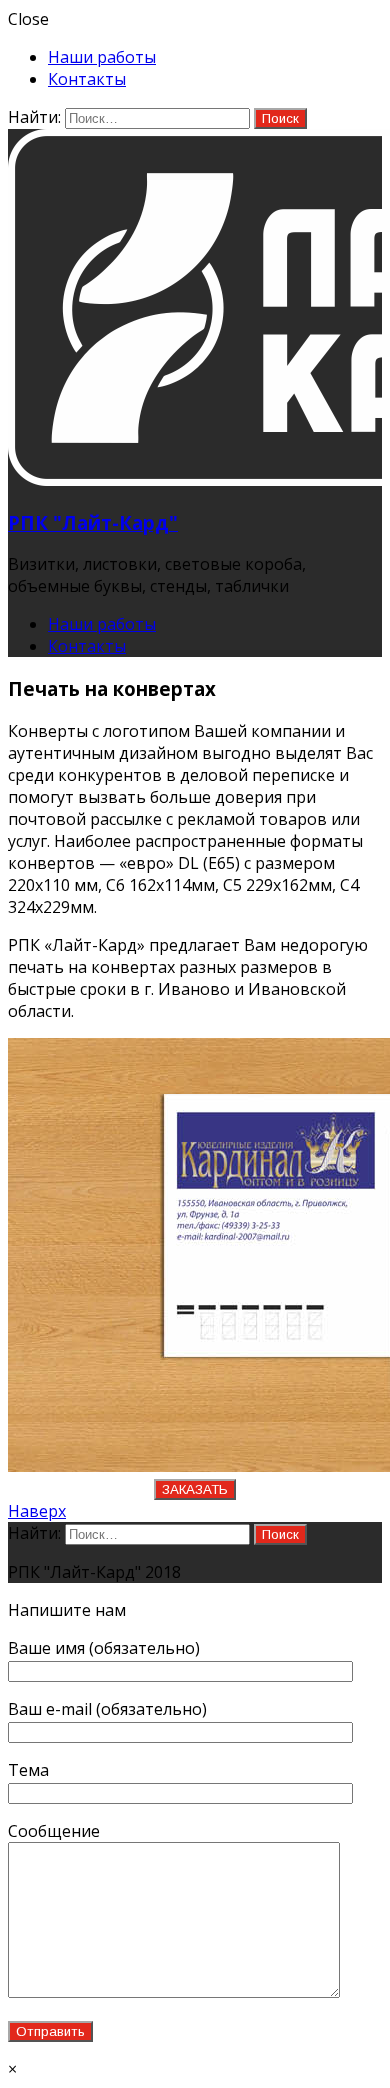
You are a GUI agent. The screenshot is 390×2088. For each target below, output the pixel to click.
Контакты (87, 79)
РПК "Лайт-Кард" (93, 522)
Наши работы (102, 57)
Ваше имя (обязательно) (104, 1648)
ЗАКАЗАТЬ (195, 1489)
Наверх (37, 1511)
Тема (28, 1770)
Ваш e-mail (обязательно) (107, 1709)
